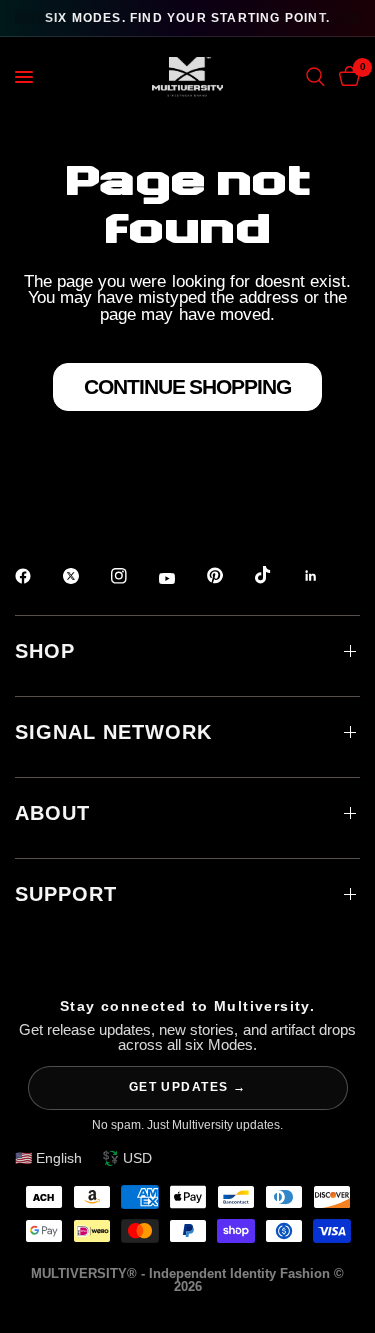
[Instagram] (133, 576)
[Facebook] (37, 576)
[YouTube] (181, 578)
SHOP (45, 651)
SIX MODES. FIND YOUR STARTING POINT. (187, 18)
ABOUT (52, 813)
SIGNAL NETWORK (113, 732)
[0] (346, 77)
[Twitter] (85, 576)
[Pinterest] (229, 575)
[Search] (315, 77)
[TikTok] (277, 575)
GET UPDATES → (188, 1087)
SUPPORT (66, 894)
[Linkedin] (325, 576)
